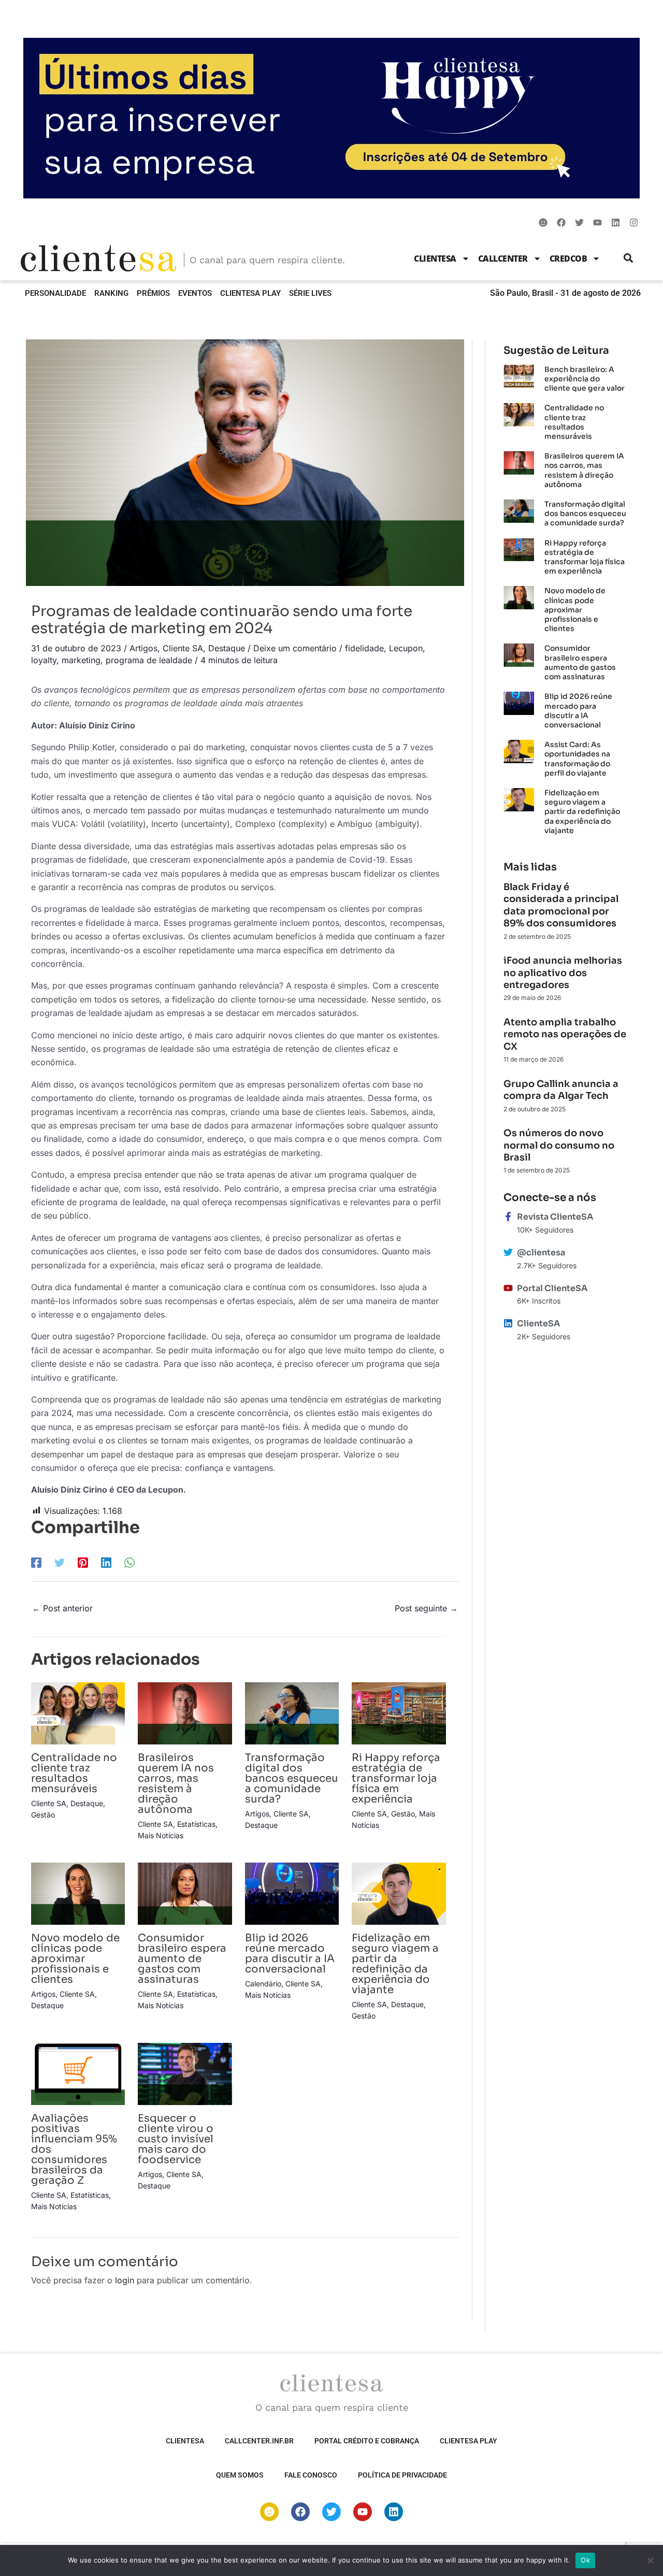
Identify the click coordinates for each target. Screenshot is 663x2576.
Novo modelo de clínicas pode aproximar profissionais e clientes (75, 1959)
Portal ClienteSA (552, 1288)
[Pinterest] (83, 1563)
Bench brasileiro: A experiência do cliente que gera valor (585, 379)
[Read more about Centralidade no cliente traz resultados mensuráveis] (78, 1712)
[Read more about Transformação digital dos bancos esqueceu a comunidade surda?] (292, 1712)
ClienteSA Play (250, 293)
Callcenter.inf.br (259, 2441)
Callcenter (503, 259)
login (125, 2280)
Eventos (195, 293)
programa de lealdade (149, 660)
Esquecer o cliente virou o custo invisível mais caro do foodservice (176, 2139)
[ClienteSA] (508, 1323)
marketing (81, 660)
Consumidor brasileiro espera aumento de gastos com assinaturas (182, 1959)
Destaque (227, 648)
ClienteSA (435, 259)
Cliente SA (183, 648)
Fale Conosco (311, 2475)
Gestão (43, 1815)
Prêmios (153, 293)
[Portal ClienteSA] (508, 1288)
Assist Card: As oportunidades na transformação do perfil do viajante (577, 759)
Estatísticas (196, 1824)
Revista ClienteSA (555, 1217)
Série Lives (310, 293)
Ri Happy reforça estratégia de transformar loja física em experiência (396, 1778)
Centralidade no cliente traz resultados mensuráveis (74, 1773)
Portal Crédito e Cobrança (367, 2441)
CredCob (568, 259)
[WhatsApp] (129, 1563)
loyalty (44, 660)
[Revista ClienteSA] (508, 1217)
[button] (629, 258)
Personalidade (55, 293)
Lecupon (406, 648)
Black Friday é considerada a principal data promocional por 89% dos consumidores (561, 905)
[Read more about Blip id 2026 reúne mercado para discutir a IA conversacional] (292, 1893)
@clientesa (541, 1253)
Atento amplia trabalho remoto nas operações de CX (565, 1034)
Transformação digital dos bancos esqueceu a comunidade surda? (292, 1778)
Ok (585, 2560)
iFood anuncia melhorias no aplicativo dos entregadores (563, 973)
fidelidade (364, 648)
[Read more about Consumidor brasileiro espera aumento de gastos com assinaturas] (185, 1893)
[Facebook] (36, 1563)
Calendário (263, 1984)
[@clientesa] (508, 1252)
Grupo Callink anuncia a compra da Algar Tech (561, 1090)
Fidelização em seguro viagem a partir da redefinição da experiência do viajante (395, 1964)
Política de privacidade (402, 2475)
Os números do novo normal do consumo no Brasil (559, 1145)
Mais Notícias (161, 1835)
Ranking (111, 293)
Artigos (143, 648)
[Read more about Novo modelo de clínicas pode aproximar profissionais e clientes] (78, 1893)
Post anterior (62, 1608)
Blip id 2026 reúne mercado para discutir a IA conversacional (290, 1954)
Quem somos (240, 2475)
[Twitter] (60, 1563)
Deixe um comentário (295, 648)
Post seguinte (426, 1608)
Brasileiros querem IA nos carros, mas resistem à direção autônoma (176, 1784)
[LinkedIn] (106, 1563)
